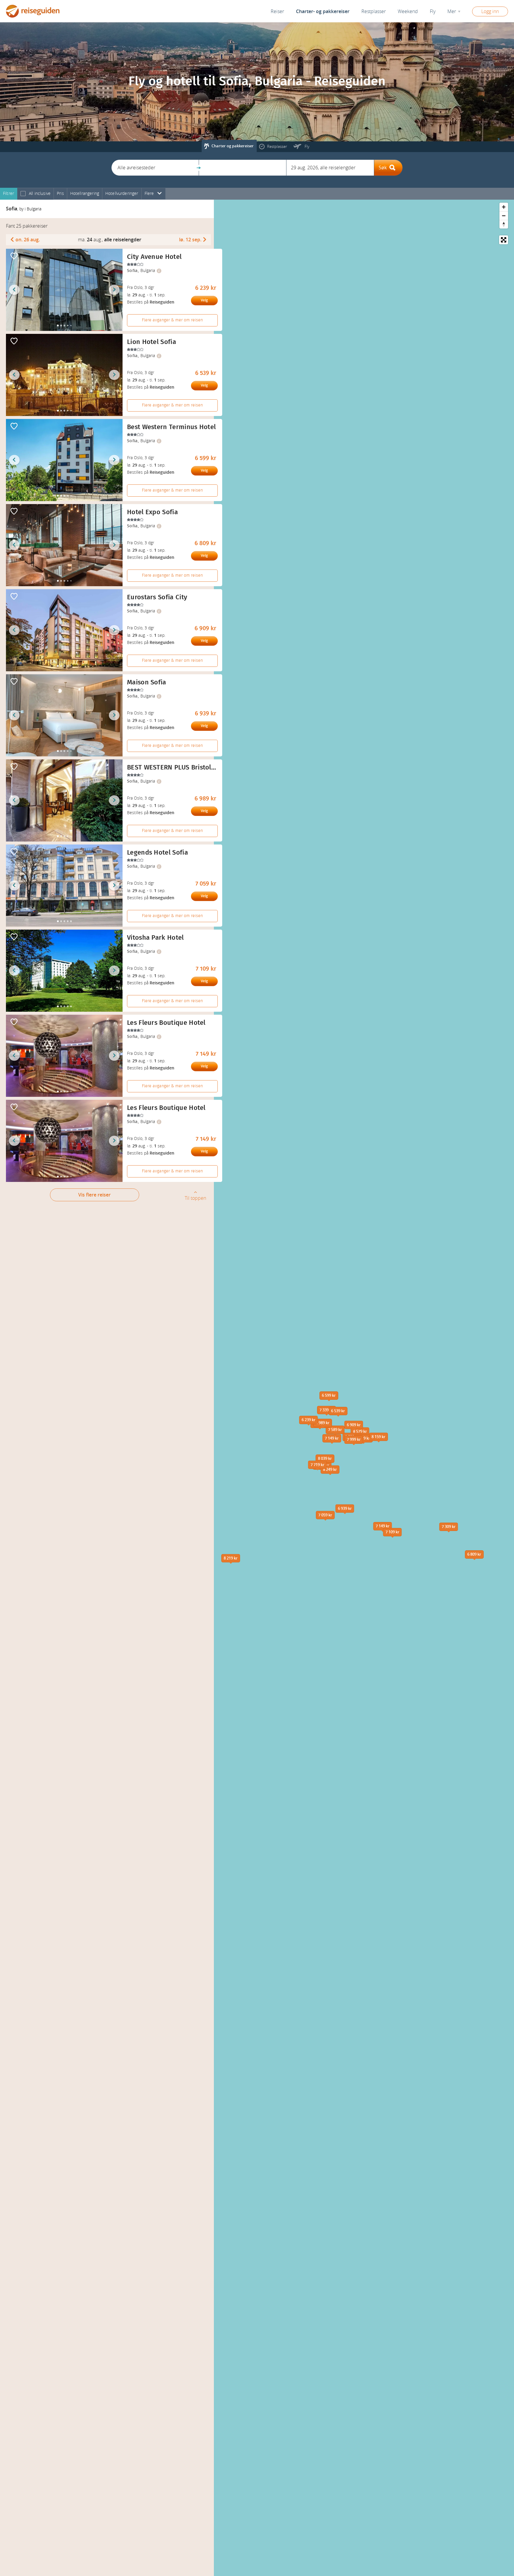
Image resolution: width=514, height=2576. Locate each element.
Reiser (277, 11)
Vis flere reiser (94, 1195)
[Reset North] (504, 224)
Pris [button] (60, 194)
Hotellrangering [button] (85, 194)
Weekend (408, 11)
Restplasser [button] (374, 11)
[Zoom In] (504, 207)
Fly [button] (433, 11)
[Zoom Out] (504, 216)
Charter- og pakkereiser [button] (323, 11)
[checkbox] (23, 194)
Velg (204, 300)
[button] (155, 168)
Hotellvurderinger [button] (122, 194)
